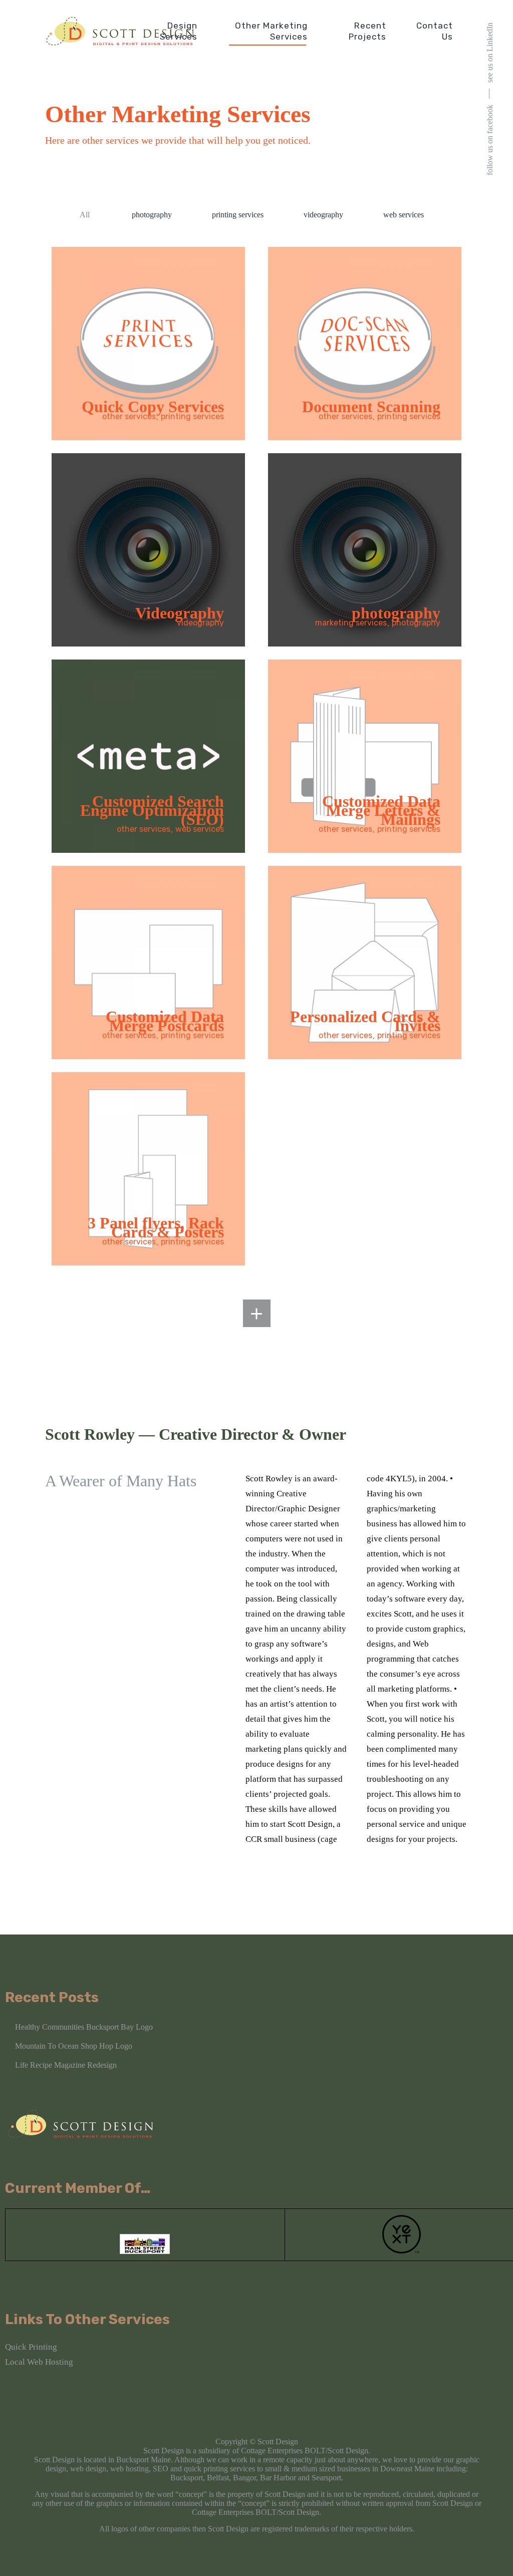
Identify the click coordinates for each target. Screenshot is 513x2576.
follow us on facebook (490, 140)
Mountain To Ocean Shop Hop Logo (74, 2046)
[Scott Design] (120, 31)
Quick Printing (31, 2347)
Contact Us (435, 31)
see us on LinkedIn (490, 53)
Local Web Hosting (39, 2362)
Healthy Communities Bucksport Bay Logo (84, 2027)
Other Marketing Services (271, 31)
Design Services (179, 31)
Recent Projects (367, 31)
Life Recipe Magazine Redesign (66, 2065)
